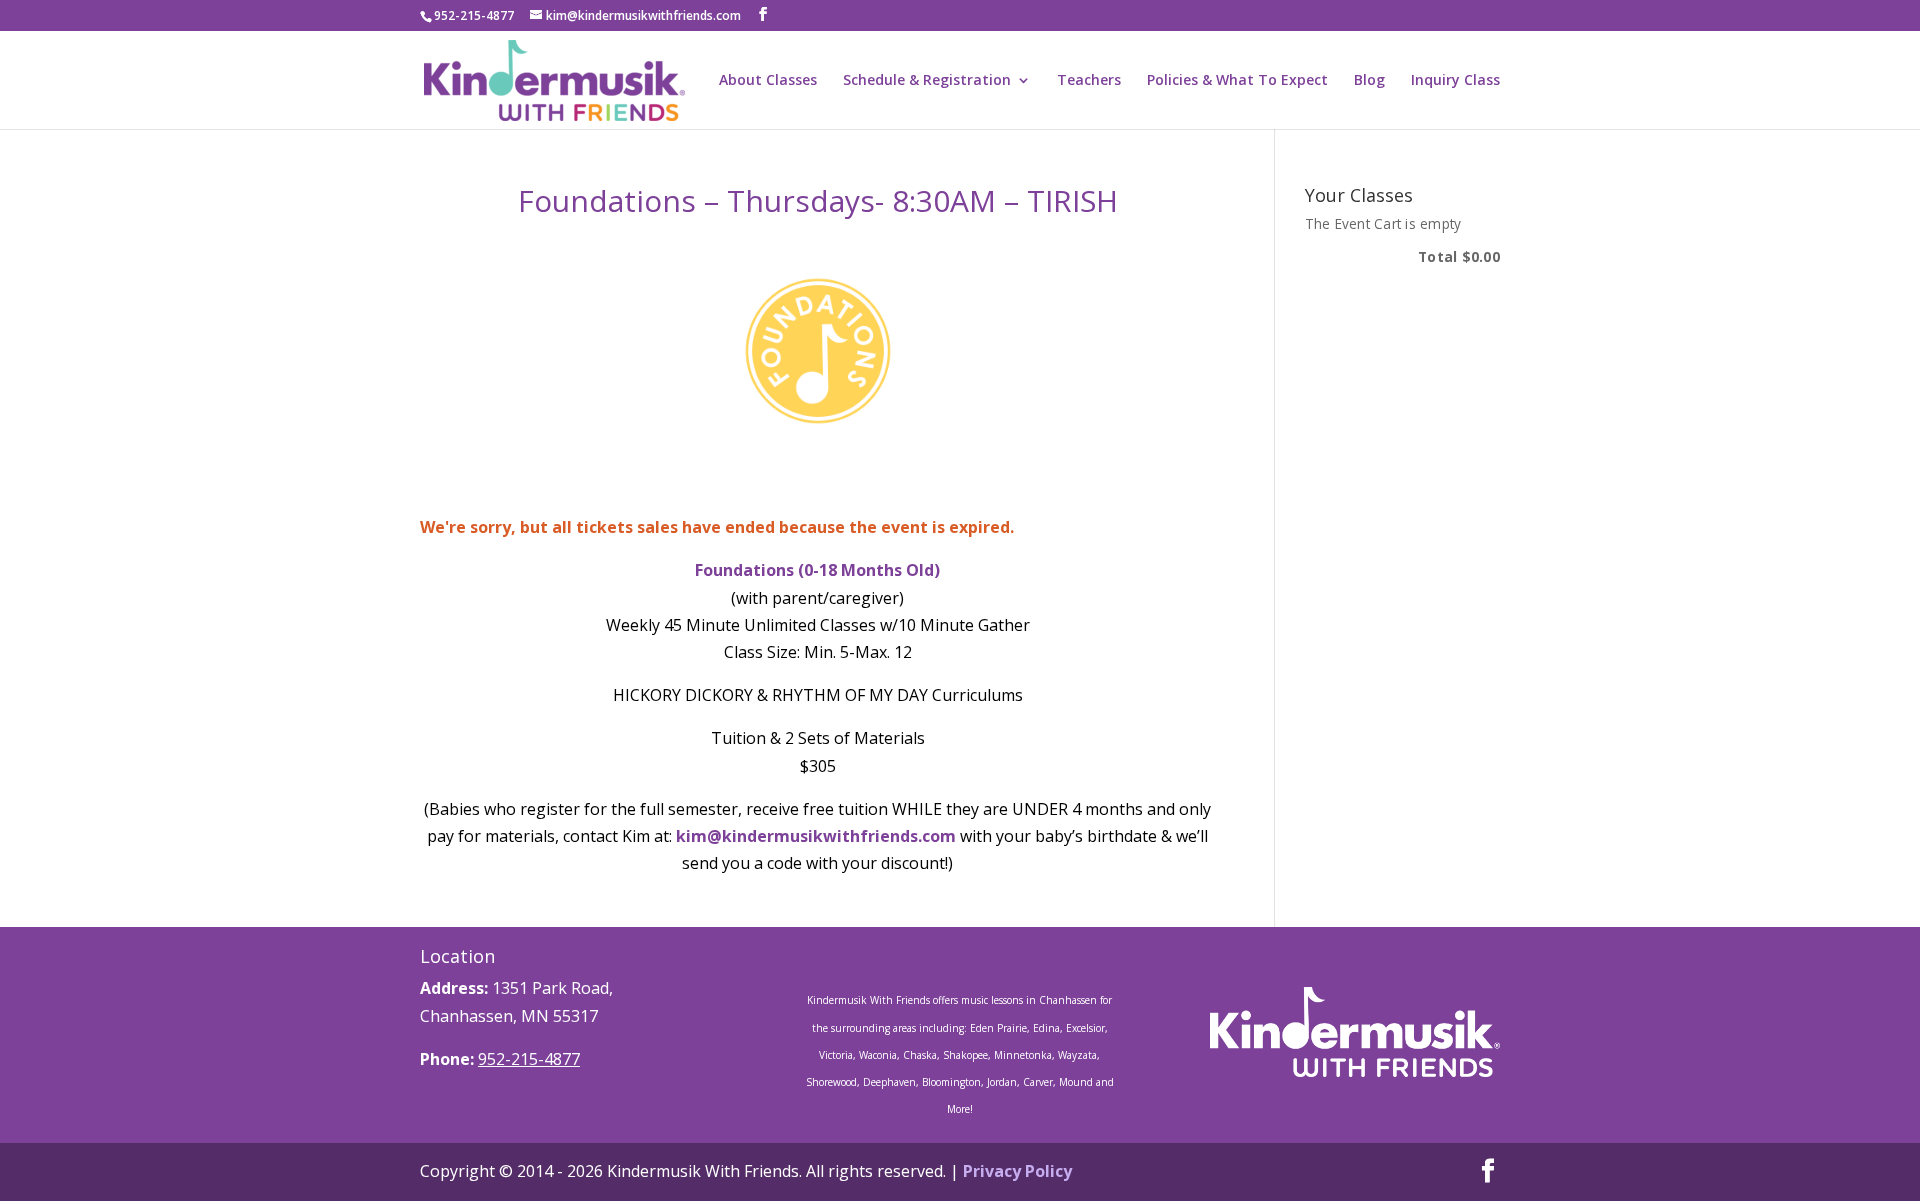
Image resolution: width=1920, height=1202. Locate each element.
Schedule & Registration (927, 81)
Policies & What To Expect (1237, 81)
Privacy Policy (1017, 1171)
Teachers (1089, 81)
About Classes (768, 81)
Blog (1369, 81)
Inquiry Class (1455, 81)
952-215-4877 (529, 1059)
